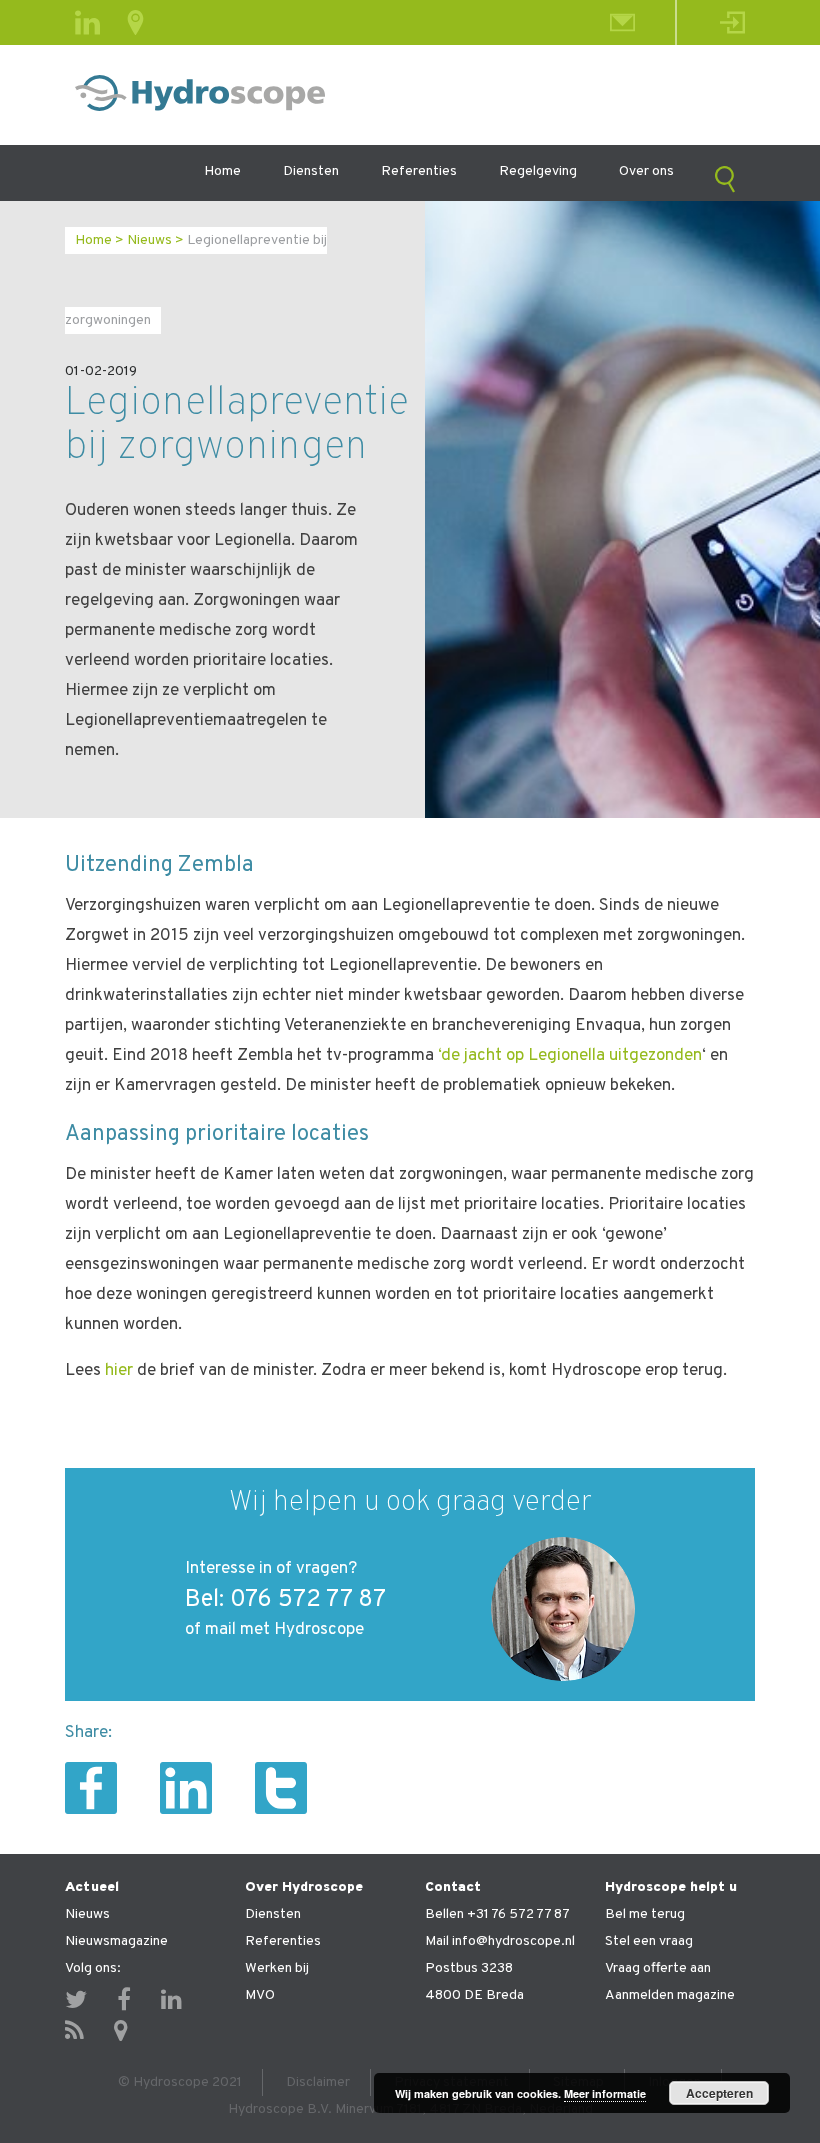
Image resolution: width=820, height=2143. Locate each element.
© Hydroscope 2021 (180, 2082)
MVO (260, 1995)
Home (222, 171)
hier (119, 1371)
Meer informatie (605, 2093)
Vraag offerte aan (658, 1968)
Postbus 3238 (469, 1968)
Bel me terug (645, 1914)
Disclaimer (318, 2082)
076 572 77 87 (308, 1600)
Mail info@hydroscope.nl (500, 1941)
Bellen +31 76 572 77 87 (497, 1914)
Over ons (646, 171)
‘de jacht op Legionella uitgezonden (570, 1056)
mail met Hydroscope (284, 1630)
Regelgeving (538, 171)
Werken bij (277, 1968)
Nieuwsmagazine (116, 1941)
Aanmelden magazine (670, 1995)
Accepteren (719, 2093)
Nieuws (149, 240)
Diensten (311, 171)
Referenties (419, 171)
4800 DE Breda (474, 1995)
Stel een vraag (649, 1941)
